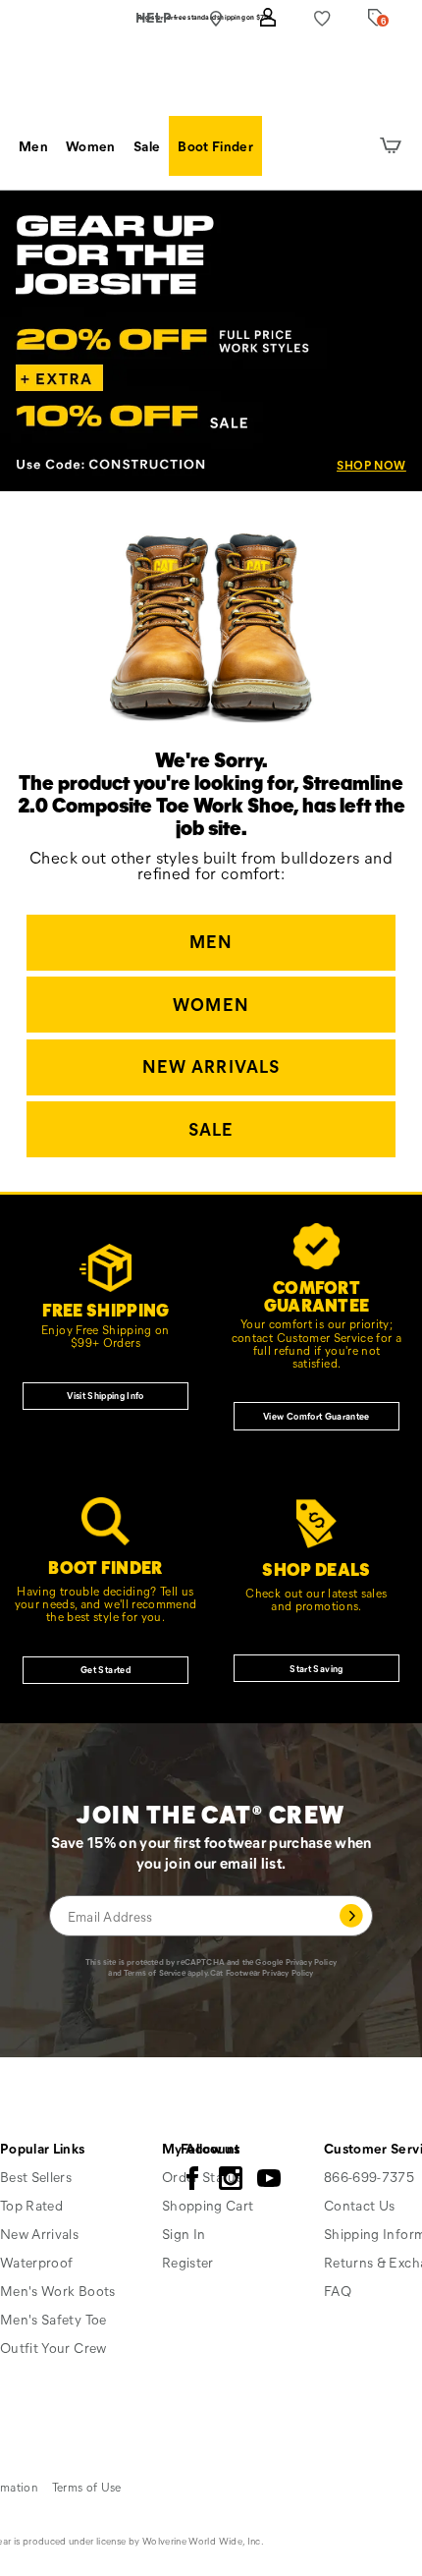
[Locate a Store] (215, 19)
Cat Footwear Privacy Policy (262, 1972)
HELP (154, 17)
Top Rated (31, 2205)
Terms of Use (87, 2487)
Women (91, 146)
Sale (147, 146)
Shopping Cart (208, 2205)
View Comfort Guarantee (316, 1416)
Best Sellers (36, 2177)
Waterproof (37, 2262)
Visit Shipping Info (105, 1395)
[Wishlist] (322, 18)
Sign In (184, 2234)
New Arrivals (211, 1066)
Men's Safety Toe (53, 2319)
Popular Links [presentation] (43, 2148)
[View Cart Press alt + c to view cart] (391, 146)
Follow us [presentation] (210, 2148)
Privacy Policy (311, 1961)
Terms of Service (155, 1972)
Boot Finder (215, 146)
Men (33, 146)
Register (188, 2262)
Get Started (105, 1669)
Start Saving (316, 1668)
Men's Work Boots (58, 2291)
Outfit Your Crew (53, 2348)
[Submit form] (351, 1916)
